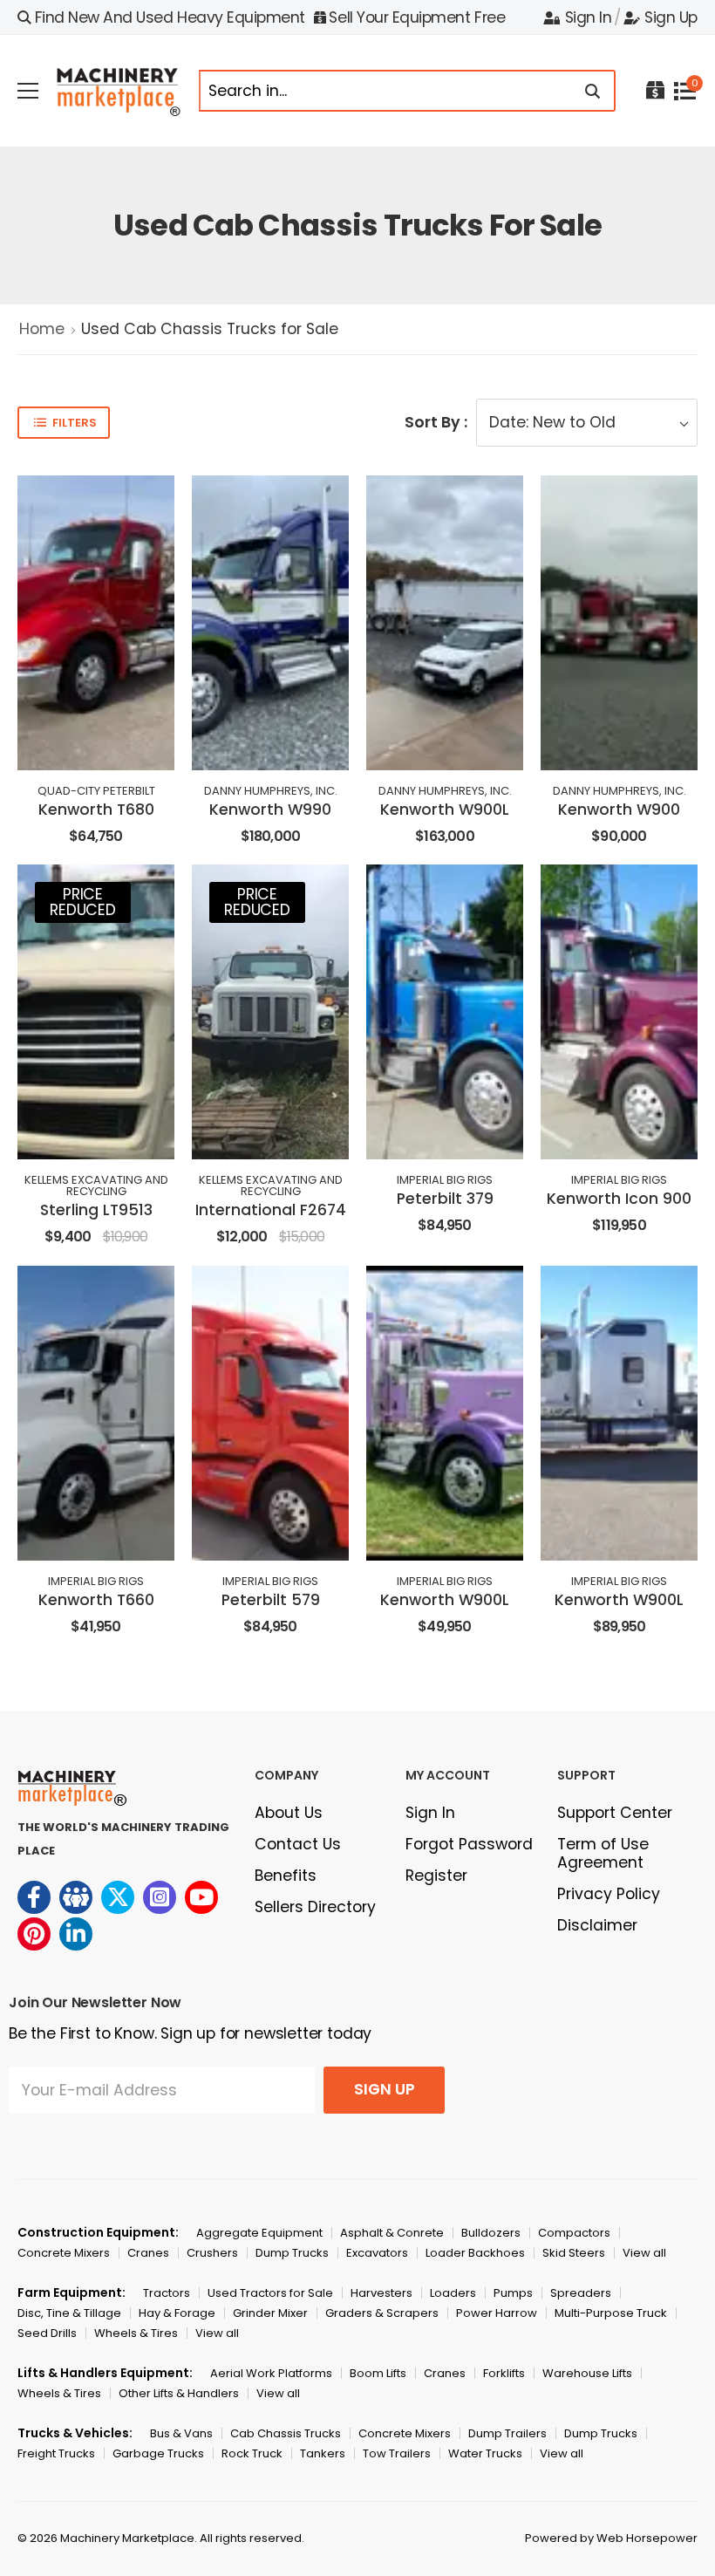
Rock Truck (252, 2453)
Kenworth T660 (96, 1600)
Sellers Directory (315, 1907)
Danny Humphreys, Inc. (271, 791)
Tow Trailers (397, 2453)
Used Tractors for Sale (270, 2293)
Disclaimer (597, 1925)
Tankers (323, 2453)
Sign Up (671, 17)
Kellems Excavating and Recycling (96, 1186)
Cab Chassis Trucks (286, 2433)
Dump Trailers (507, 2433)
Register (436, 1876)
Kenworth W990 (270, 810)
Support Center (615, 1813)
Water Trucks (485, 2453)
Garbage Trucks (158, 2453)
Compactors (574, 2233)
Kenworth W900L (445, 810)
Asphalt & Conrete (392, 2233)
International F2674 (271, 1210)
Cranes (148, 2253)
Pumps (513, 2293)
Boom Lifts (378, 2373)
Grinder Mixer (270, 2313)
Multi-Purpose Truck (611, 2313)
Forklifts (504, 2373)
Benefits (286, 1876)
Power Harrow (497, 2313)
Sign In (588, 17)
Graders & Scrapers (382, 2313)
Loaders (453, 2293)
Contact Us (298, 1844)
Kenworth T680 (96, 810)
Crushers (212, 2253)
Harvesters (381, 2293)
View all (644, 2253)
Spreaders (581, 2293)
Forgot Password (469, 1844)
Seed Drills (47, 2333)
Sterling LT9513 (96, 1210)
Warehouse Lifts (587, 2373)
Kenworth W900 (619, 810)
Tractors (167, 2293)
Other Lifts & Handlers (179, 2393)
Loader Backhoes (475, 2253)
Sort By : (436, 422)
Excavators (377, 2253)
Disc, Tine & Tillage (69, 2313)
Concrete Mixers (64, 2253)
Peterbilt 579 (271, 1600)
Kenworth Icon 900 (619, 1199)
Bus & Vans (181, 2433)
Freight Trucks (56, 2453)
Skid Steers (574, 2253)
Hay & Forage (177, 2313)
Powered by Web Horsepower (611, 2538)
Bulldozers (491, 2233)
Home (42, 329)
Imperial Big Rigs (445, 1180)
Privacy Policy (609, 1894)
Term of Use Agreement (603, 1853)
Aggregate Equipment (259, 2233)
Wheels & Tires (136, 2333)
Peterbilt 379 (445, 1199)
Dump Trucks (292, 2253)
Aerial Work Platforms (271, 2373)
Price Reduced (83, 902)
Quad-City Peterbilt (96, 791)
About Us (289, 1813)
